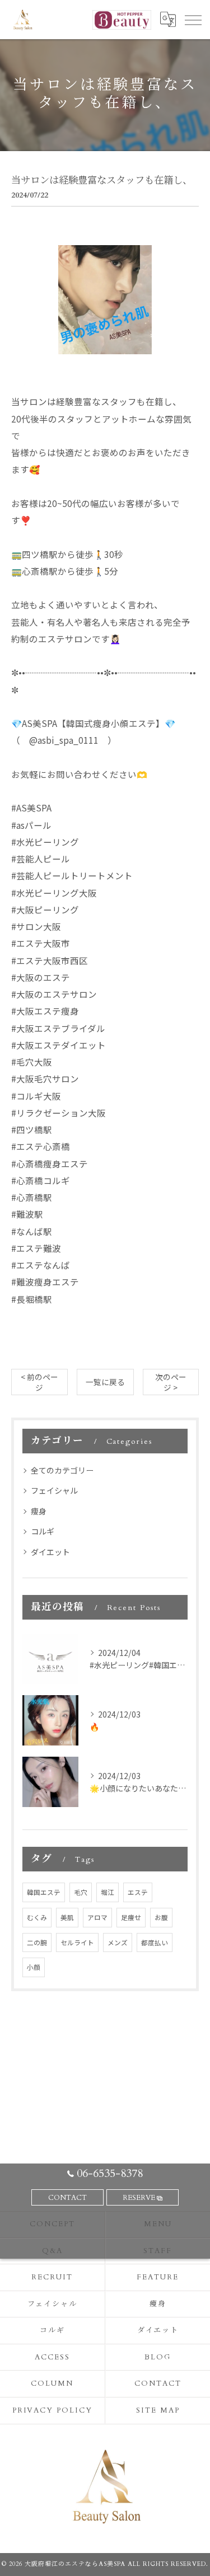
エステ (138, 1892)
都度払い (155, 1942)
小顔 (34, 1967)
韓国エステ (44, 1892)
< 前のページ (39, 1382)
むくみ (37, 1917)
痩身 (39, 1511)
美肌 (67, 1917)
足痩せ (131, 1917)
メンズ (118, 1942)
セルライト (77, 1942)
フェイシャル (54, 1490)
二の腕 (37, 1942)
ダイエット (50, 1552)
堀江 (108, 1892)
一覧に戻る (105, 1382)
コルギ (43, 1531)
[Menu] (193, 20)
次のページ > (171, 1382)
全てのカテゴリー (62, 1470)
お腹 (161, 1917)
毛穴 (81, 1892)
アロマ (97, 1917)
